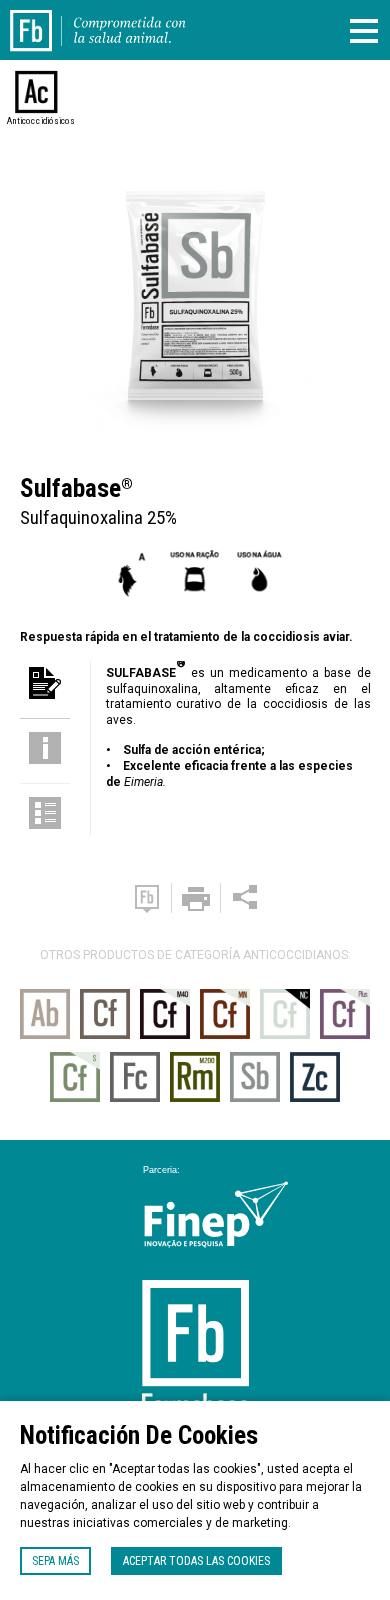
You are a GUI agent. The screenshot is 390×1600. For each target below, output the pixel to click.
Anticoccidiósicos (36, 121)
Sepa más (55, 1561)
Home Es (43, 18)
